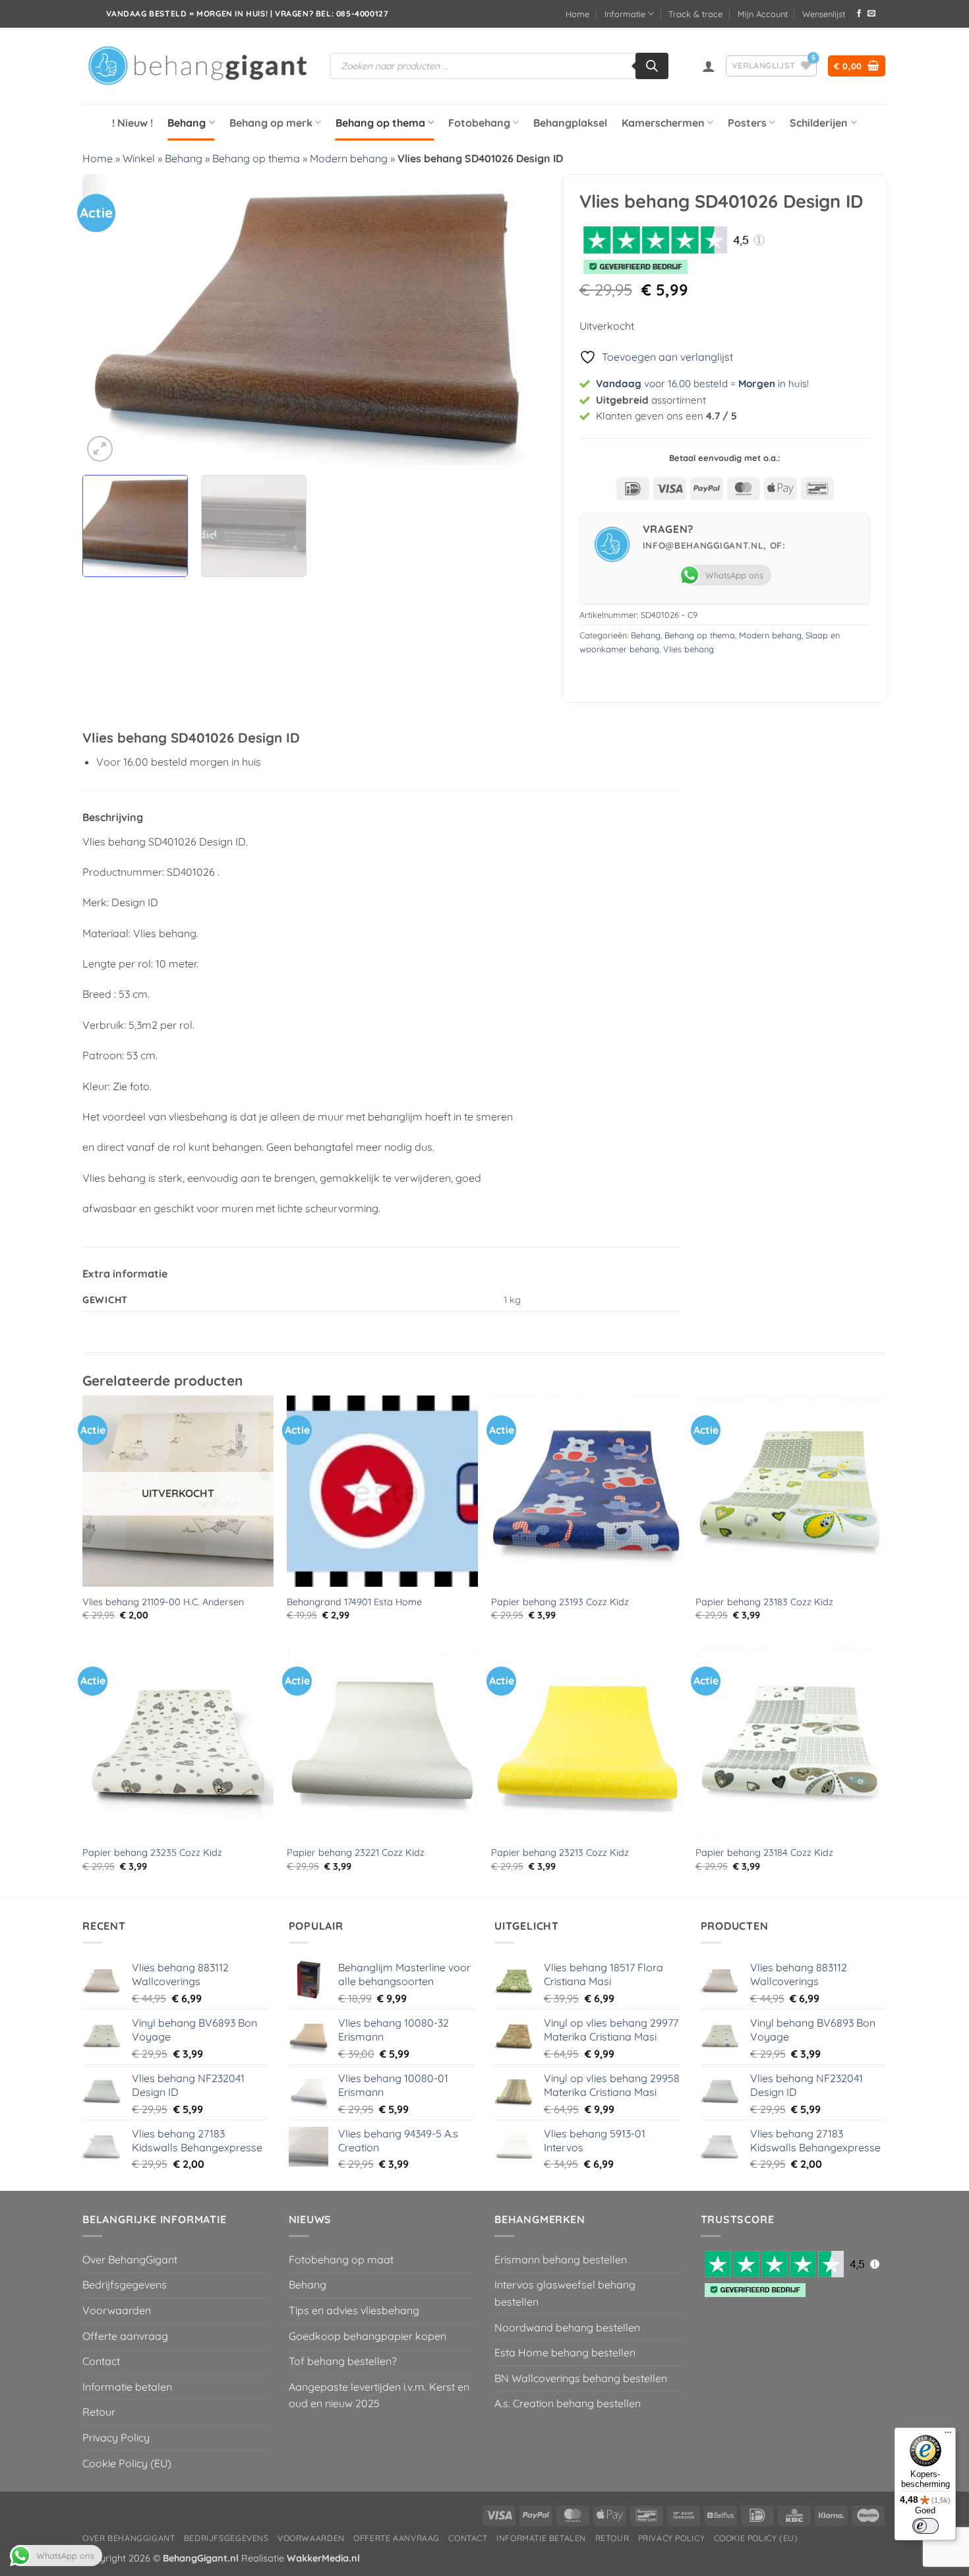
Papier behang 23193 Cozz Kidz (560, 1602)
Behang (187, 123)
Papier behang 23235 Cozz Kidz (152, 1853)
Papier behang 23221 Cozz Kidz (356, 1853)
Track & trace (695, 14)
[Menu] (948, 2436)
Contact (101, 2361)
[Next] (517, 319)
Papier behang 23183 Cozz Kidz (764, 1602)
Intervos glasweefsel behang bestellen (565, 2293)
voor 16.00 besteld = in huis (701, 383)
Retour (99, 2412)
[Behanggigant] (196, 66)
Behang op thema (380, 123)
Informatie (625, 14)
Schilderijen (819, 123)
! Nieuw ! (132, 123)
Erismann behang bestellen (561, 2259)
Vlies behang (689, 649)
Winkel (139, 158)
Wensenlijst (824, 14)
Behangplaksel (570, 123)
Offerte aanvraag (125, 2336)
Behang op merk (271, 123)
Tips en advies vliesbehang (354, 2310)
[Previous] (108, 319)
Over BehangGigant (130, 2259)
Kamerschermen (663, 123)
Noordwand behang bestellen (567, 2327)
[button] (709, 66)
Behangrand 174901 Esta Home (354, 1602)
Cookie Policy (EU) (127, 2463)
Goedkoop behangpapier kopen (367, 2336)
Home (577, 14)
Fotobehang (479, 123)
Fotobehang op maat (341, 2259)
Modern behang (349, 158)
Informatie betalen (127, 2387)
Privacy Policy (116, 2438)
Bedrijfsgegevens (125, 2285)
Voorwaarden (117, 2310)
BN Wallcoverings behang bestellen (581, 2378)
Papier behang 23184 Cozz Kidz (764, 1853)
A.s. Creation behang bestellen (568, 2403)
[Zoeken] (652, 66)
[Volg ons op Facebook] (859, 14)
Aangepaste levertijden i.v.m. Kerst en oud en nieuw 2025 (379, 2395)
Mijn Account (763, 14)
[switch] (925, 2526)
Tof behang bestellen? (343, 2361)
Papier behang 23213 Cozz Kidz (560, 1853)
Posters (747, 123)
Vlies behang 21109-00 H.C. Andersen (163, 1602)
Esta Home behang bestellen (565, 2352)
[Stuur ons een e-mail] (871, 14)
